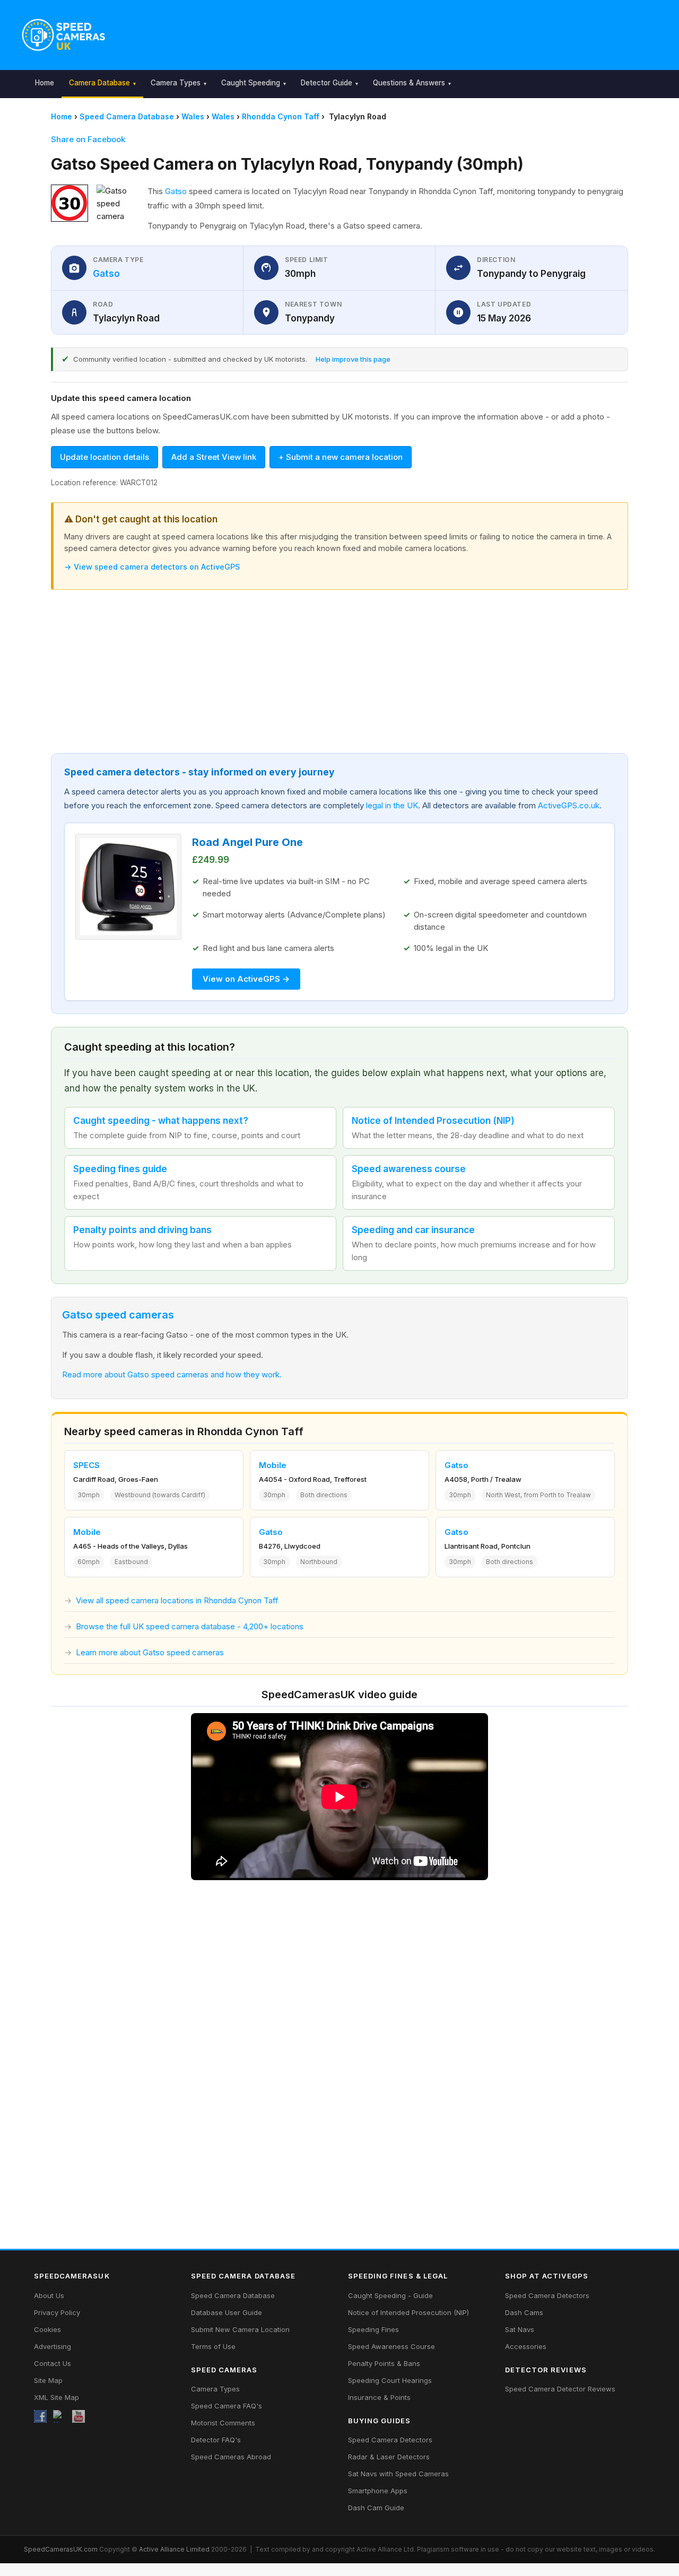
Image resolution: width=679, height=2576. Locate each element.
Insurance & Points (379, 2397)
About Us (49, 2295)
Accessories (526, 2346)
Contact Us (53, 2363)
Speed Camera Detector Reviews (560, 2389)
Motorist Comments (223, 2423)
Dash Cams (524, 2312)
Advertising (53, 2346)
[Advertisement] (388, 32)
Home (45, 83)
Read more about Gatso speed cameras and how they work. (172, 1374)
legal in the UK (392, 805)
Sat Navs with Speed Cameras (398, 2474)
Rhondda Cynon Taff (281, 116)
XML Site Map (56, 2397)
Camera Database (99, 83)
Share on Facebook (88, 139)
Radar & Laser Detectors (389, 2457)
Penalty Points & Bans (384, 2363)
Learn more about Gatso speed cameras (150, 1652)
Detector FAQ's (216, 2440)
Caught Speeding (251, 83)
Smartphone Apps (378, 2491)
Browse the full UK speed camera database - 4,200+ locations (190, 1626)
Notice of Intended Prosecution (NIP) (408, 2312)
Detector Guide (327, 83)
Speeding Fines (373, 2329)
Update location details (105, 457)
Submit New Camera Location (240, 2329)
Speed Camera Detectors (390, 2440)
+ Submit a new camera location (341, 457)
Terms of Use (213, 2346)
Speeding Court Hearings (390, 2380)
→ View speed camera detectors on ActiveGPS (152, 567)
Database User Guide (227, 2312)
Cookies (47, 2329)
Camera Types (176, 83)
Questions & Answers (409, 83)
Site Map (48, 2380)
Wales (193, 116)
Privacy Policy (57, 2312)
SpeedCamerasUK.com (61, 2549)
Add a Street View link (214, 457)
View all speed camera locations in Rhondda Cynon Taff (177, 1600)
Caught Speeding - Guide (390, 2295)
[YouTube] (79, 2416)
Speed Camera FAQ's (227, 2406)
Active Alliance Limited (174, 2549)
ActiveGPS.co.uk (569, 805)
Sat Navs (520, 2329)
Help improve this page (353, 359)
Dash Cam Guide (376, 2508)
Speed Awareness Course (391, 2346)
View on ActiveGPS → (246, 979)
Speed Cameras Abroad (231, 2457)
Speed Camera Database (127, 116)
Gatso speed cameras (118, 1315)
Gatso (176, 191)
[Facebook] (40, 2416)
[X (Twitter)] (59, 2416)
